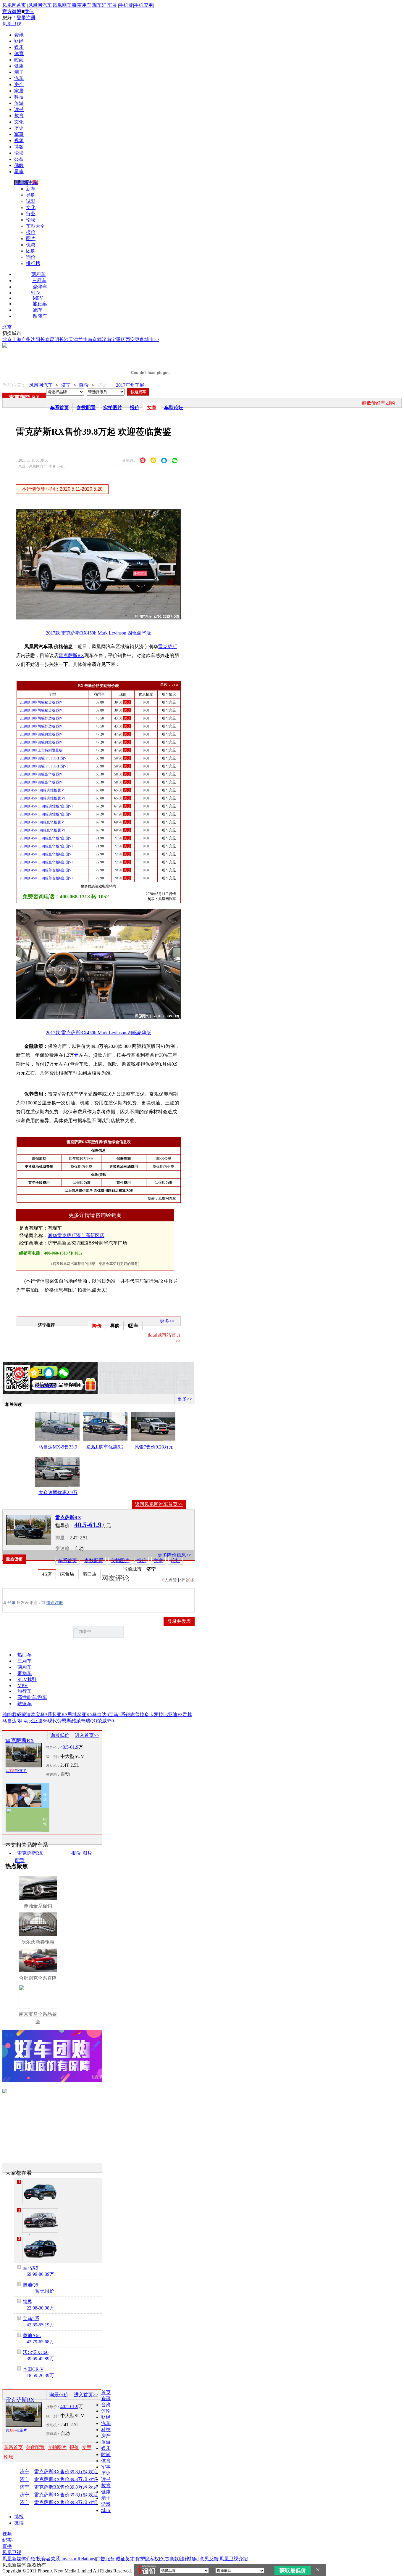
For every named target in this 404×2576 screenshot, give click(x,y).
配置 (20, 1860)
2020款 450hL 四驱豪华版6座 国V (46, 854)
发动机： (53, 1766)
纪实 (7, 2540)
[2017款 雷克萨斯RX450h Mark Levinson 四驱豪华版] (102, 618)
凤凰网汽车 (40, 5)
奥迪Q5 (30, 2285)
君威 (17, 1715)
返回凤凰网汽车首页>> (159, 1504)
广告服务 (105, 2559)
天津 (73, 339)
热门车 (25, 1655)
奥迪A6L (32, 2335)
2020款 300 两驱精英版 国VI (42, 710)
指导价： (53, 1748)
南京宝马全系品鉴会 (38, 2018)
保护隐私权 (147, 2559)
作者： (23, 1386)
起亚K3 (60, 1715)
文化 (19, 122)
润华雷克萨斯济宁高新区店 (76, 1235)
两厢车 (38, 274)
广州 (26, 339)
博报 (19, 2517)
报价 (31, 232)
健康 (19, 66)
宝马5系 (117, 1715)
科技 (19, 97)
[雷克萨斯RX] (29, 1530)
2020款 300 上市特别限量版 (41, 750)
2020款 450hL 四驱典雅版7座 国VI (46, 806)
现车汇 (99, 5)
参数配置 (86, 408)
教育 (19, 116)
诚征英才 (125, 2559)
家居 (19, 91)
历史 (19, 128)
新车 (31, 189)
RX (36, 397)
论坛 (19, 153)
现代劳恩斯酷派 (64, 1721)
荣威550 (106, 1721)
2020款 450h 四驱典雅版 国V (42, 790)
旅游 (19, 103)
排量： (62, 1538)
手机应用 (143, 5)
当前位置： (14, 385)
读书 (19, 109)
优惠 (31, 245)
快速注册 (55, 1603)
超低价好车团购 (378, 403)
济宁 (66, 385)
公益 (19, 159)
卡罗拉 (156, 1715)
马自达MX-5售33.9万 (58, 1448)
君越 (187, 1715)
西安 (130, 339)
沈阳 (35, 339)
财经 (19, 41)
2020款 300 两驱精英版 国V (41, 702)
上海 (17, 339)
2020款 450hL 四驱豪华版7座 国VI (46, 846)
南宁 (111, 339)
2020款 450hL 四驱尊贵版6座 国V (46, 870)
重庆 (121, 339)
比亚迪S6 (38, 1721)
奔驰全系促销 (38, 1906)
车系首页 (59, 408)
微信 (29, 11)
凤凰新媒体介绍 (19, 2559)
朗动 (24, 1721)
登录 (21, 18)
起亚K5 (85, 1715)
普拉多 (142, 1715)
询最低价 (60, 1735)
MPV (38, 298)
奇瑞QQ (89, 1721)
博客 (19, 147)
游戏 (106, 2504)
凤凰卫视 (12, 24)
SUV (36, 293)
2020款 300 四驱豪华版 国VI (42, 774)
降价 (84, 385)
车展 (112, 5)
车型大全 (35, 226)
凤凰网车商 (64, 5)
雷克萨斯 (20, 397)
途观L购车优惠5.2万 (105, 1448)
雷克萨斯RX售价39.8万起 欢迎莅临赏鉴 (73, 2472)
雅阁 (7, 1715)
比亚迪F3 (173, 1715)
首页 (106, 2392)
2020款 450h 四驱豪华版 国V (42, 822)
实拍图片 (113, 408)
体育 (19, 53)
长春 (45, 339)
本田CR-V (33, 2369)
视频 (19, 140)
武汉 (102, 339)
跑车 (38, 310)
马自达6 (101, 1715)
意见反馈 (209, 2559)
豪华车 (40, 287)
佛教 (19, 165)
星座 (19, 172)
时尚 (19, 60)
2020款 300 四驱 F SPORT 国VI (44, 766)
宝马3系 (44, 1715)
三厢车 (39, 281)
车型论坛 (174, 408)
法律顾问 (189, 2559)
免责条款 (169, 2559)
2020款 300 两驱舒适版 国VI (42, 726)
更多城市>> (147, 339)
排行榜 (33, 263)
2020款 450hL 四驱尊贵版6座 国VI (46, 878)
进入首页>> (87, 1735)
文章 (152, 408)
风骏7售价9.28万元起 (154, 1448)
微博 (19, 2523)
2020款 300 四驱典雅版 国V (41, 734)
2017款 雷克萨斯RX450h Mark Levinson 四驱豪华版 (98, 633)
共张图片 (16, 1771)
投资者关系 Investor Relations (66, 2559)
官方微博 (12, 11)
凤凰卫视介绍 (234, 2559)
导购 (31, 195)
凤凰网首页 (14, 5)
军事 (19, 134)
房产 (19, 85)
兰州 (83, 339)
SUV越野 (27, 1680)
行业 (31, 214)
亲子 (19, 72)
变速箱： (65, 1548)
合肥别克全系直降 (38, 1978)
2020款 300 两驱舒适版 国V (41, 718)
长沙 (64, 339)
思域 (72, 1715)
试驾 (31, 201)
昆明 (54, 339)
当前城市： (135, 1569)
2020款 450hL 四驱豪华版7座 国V (46, 838)
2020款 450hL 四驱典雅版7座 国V (46, 814)
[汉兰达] (40, 2220)
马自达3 (11, 1721)
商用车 (84, 5)
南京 (92, 339)
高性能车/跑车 (32, 1697)
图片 (31, 239)
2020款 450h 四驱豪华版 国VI (43, 830)
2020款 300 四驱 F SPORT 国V (43, 758)
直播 (7, 2546)
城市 (106, 2510)
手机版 (126, 5)
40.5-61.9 (69, 1747)
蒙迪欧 (28, 1715)
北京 (7, 327)
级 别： (53, 1757)
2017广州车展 (130, 385)
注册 (31, 18)
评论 (106, 2411)
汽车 (19, 78)
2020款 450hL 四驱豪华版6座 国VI (46, 862)
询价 (31, 257)
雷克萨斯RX (71, 655)
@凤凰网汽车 (46, 1386)
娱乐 (19, 47)
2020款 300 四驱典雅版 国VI (42, 742)
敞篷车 (40, 316)
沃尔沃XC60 (36, 2352)
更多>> (167, 1321)
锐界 (28, 2302)
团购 (31, 251)
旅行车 (40, 304)
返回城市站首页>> (164, 1338)
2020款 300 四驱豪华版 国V (41, 782)
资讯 (19, 35)
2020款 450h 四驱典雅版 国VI (43, 798)
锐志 (130, 1715)
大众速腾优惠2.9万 (58, 1492)
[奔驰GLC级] (40, 2192)
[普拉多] (40, 2249)
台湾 (106, 2405)
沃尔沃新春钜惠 (38, 1942)
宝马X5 (30, 2268)
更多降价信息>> (174, 1555)
